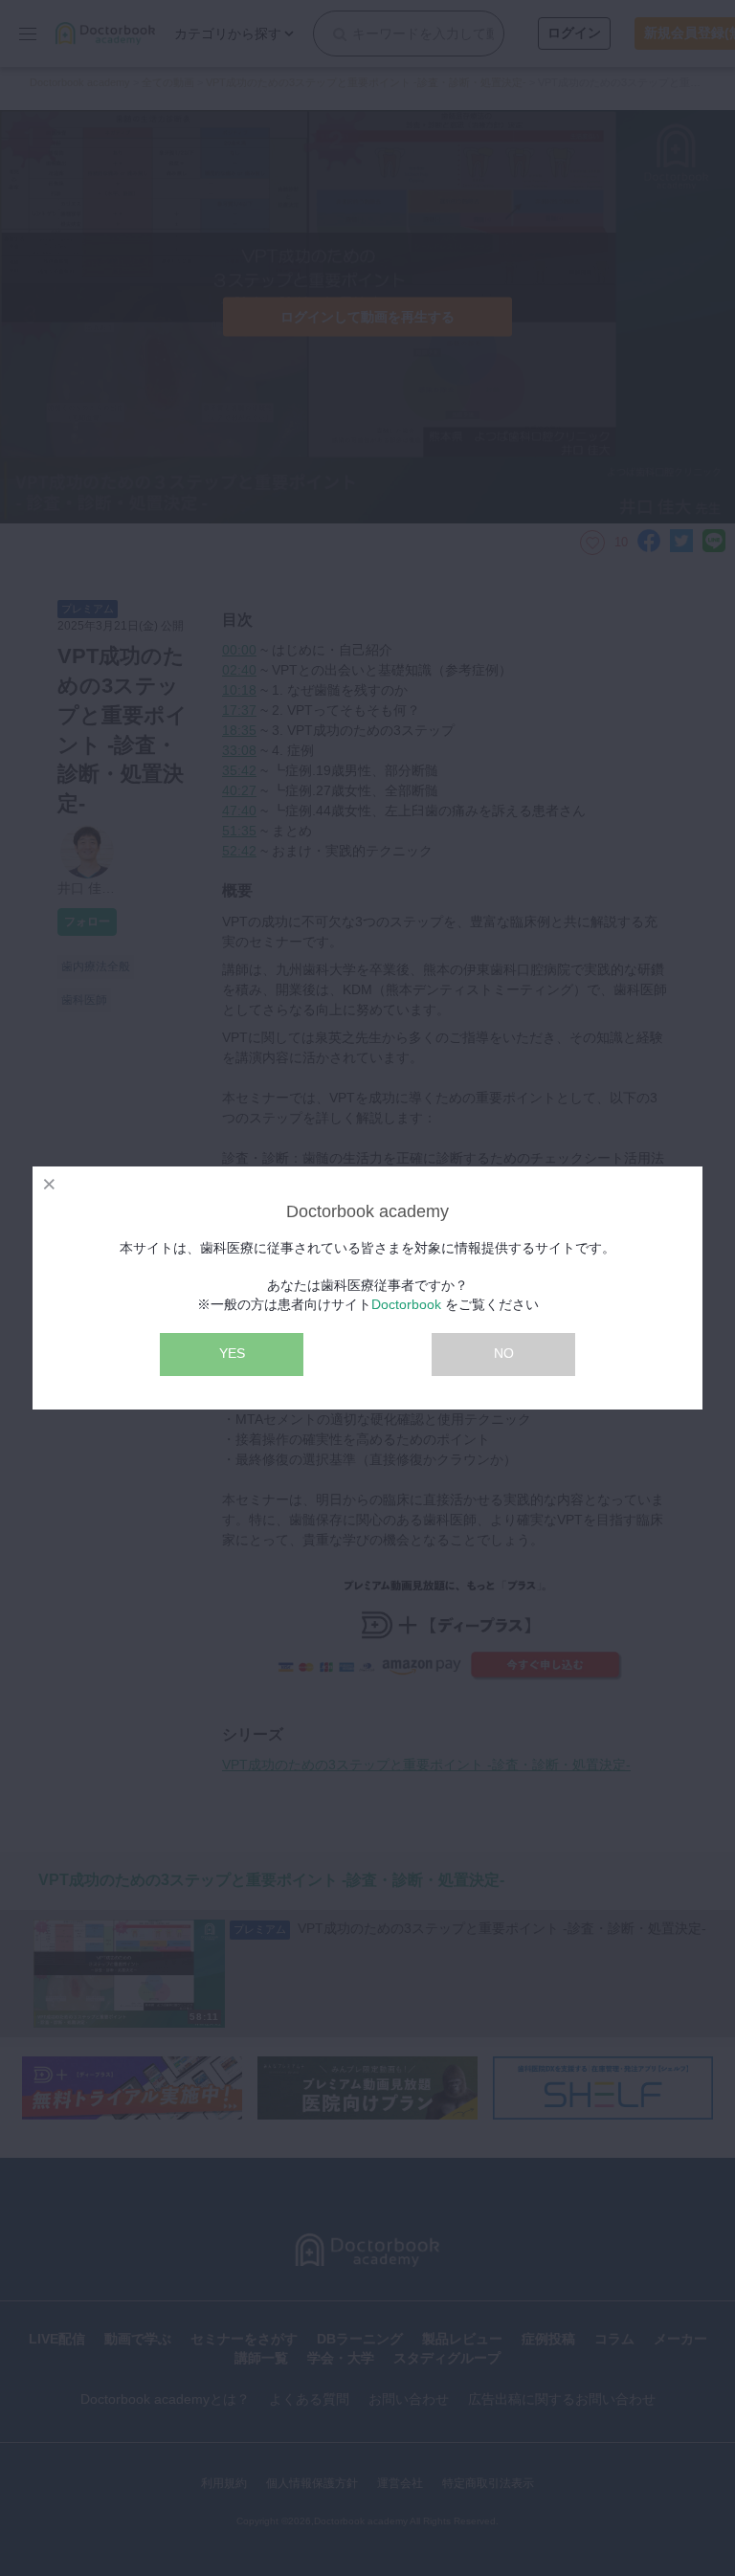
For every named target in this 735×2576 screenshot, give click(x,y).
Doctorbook (406, 1304)
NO (504, 1353)
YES (232, 1353)
